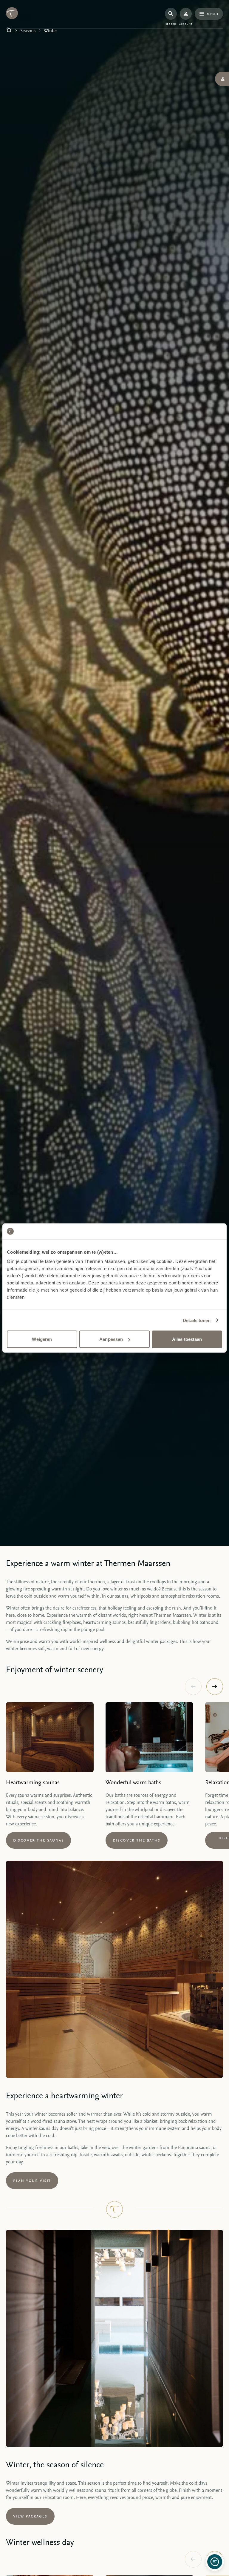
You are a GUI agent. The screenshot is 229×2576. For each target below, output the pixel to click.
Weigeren (42, 1339)
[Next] (215, 1687)
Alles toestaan (187, 1339)
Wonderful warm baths (133, 1782)
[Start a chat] (215, 2562)
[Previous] (193, 1687)
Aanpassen (111, 1339)
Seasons (28, 30)
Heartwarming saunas (33, 1782)
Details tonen (197, 1320)
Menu (212, 14)
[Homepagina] (9, 30)
